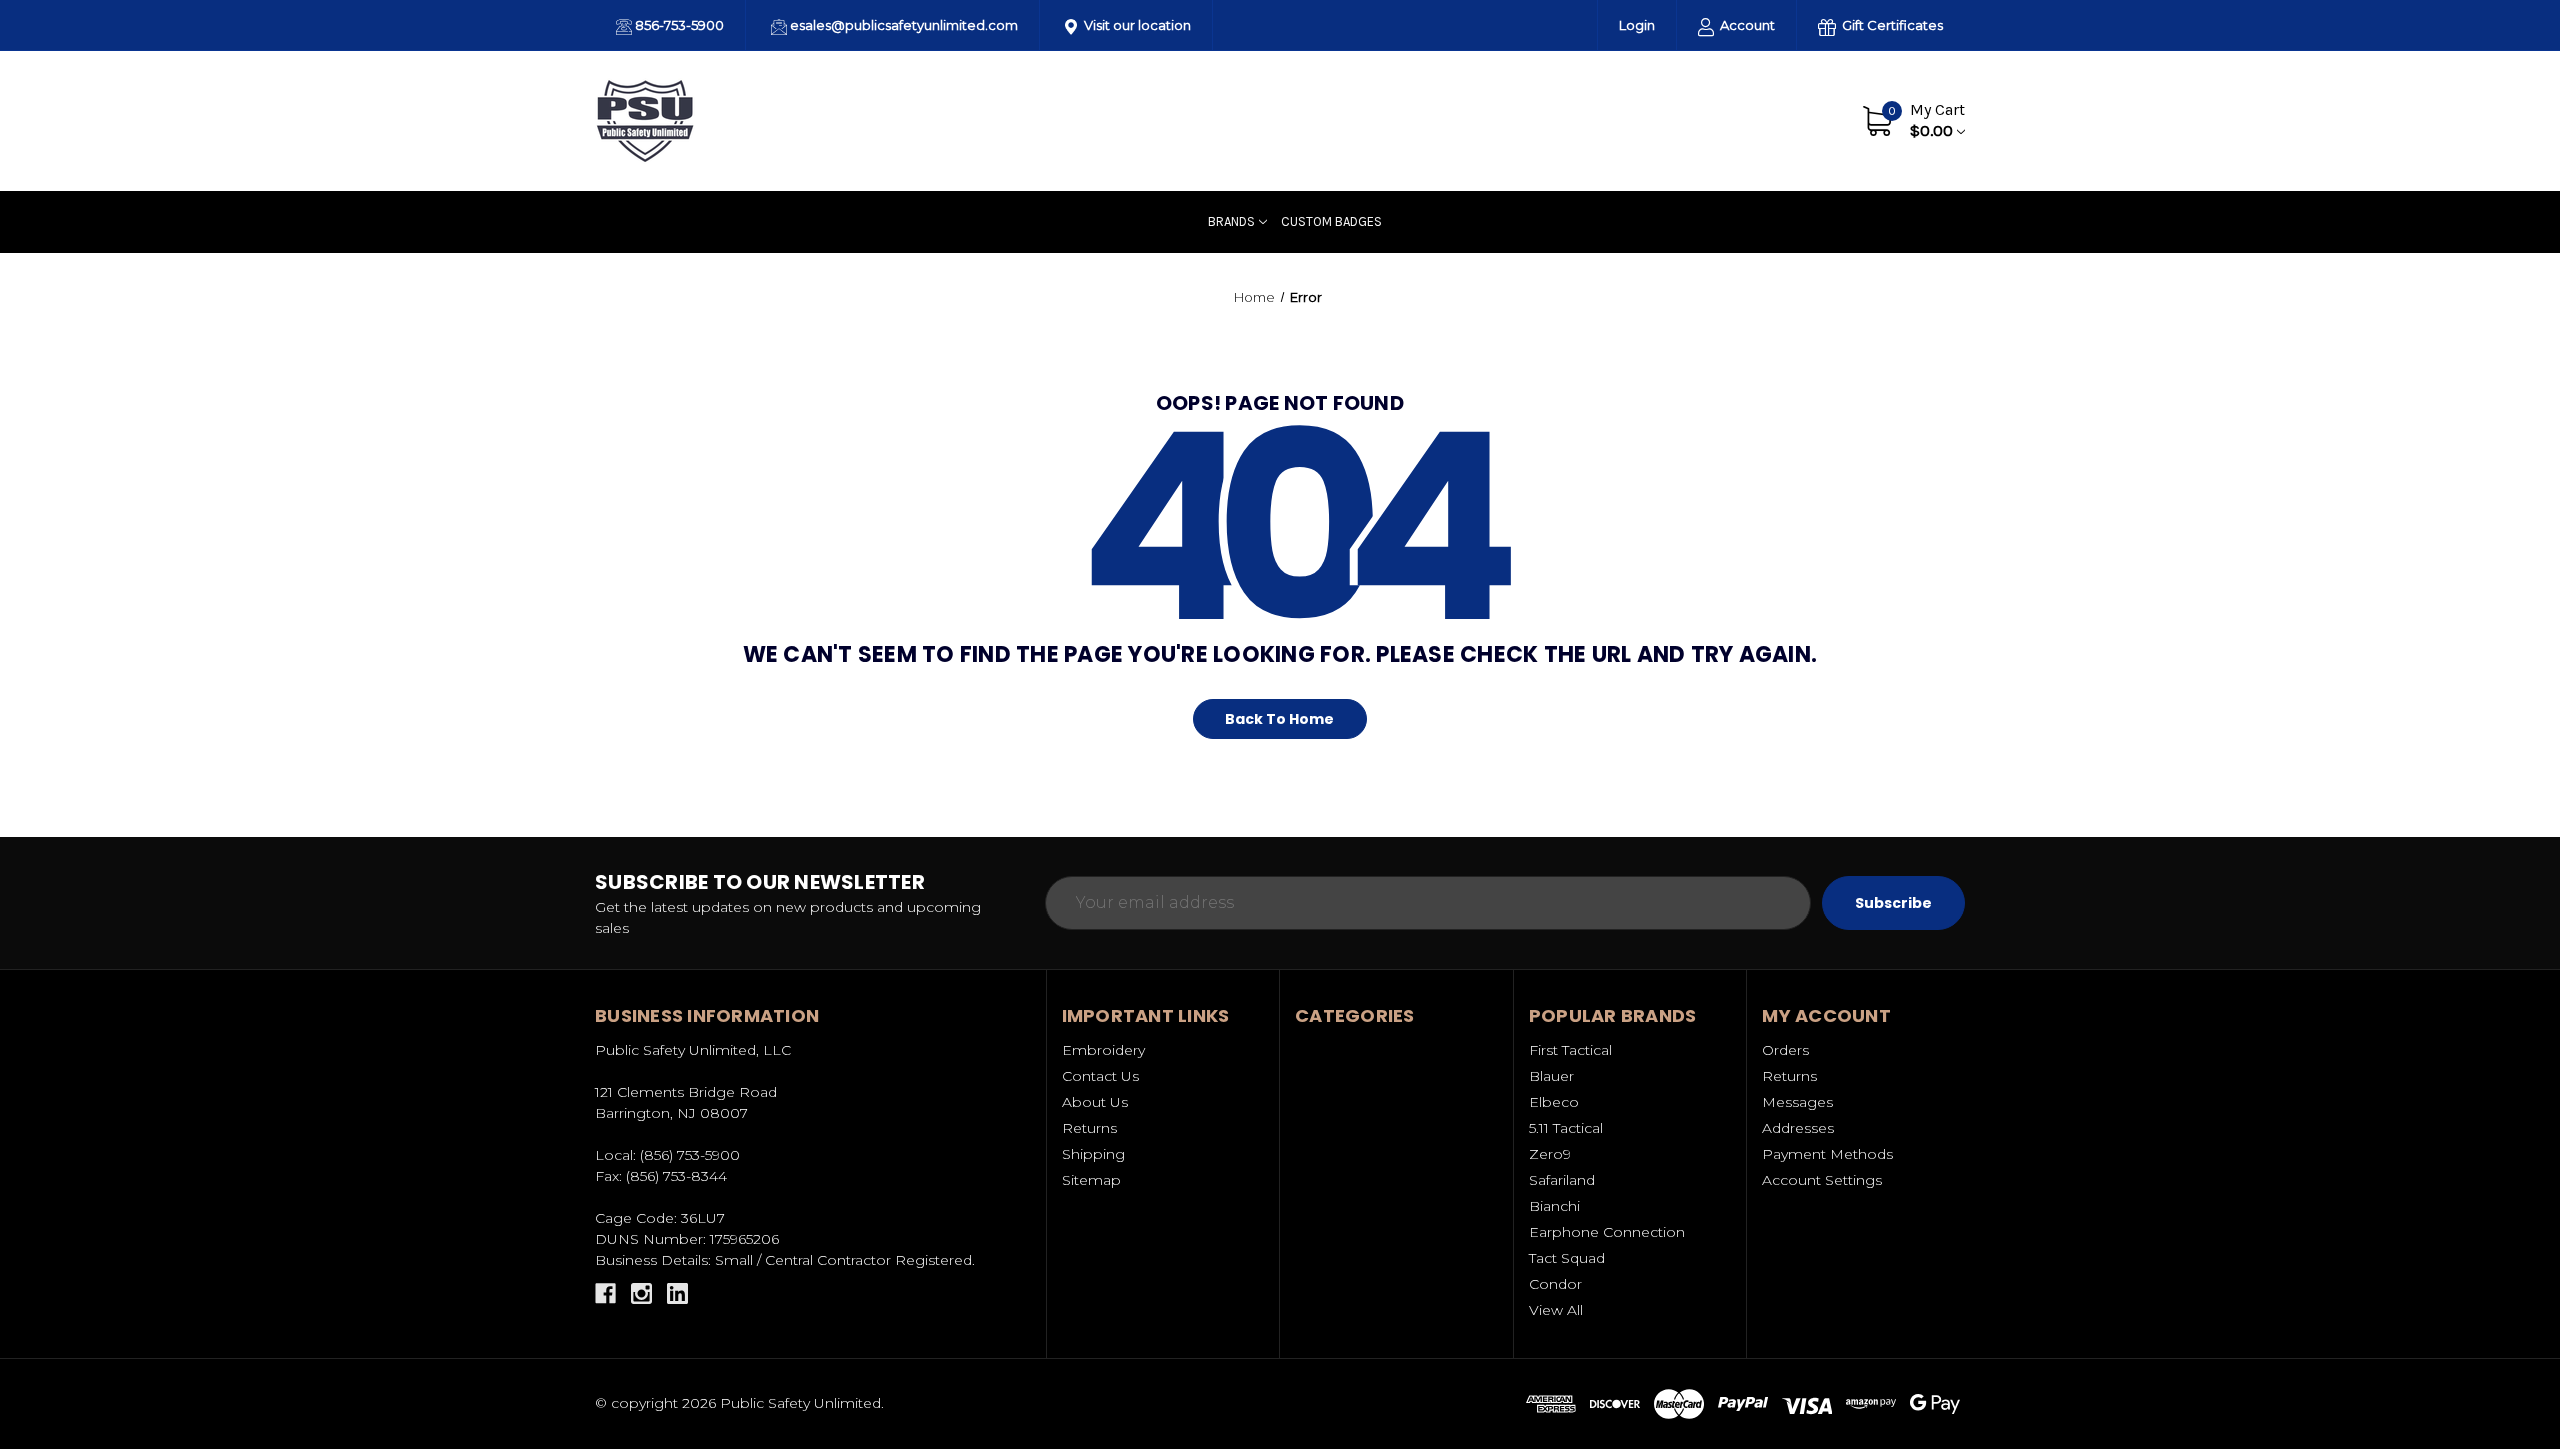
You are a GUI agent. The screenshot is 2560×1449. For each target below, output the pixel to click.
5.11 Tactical (1566, 1128)
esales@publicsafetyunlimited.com (902, 25)
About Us (1695, 120)
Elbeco (1554, 1102)
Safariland (1562, 1180)
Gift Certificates (1891, 25)
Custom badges (1331, 221)
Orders (1785, 1050)
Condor (1555, 1284)
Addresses (1798, 1128)
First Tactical (1570, 1050)
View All (1556, 1310)
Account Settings (1822, 1180)
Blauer (1551, 1076)
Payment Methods (1827, 1154)
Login (1637, 25)
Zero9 (1550, 1154)
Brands (1231, 221)
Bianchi (1554, 1206)
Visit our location (1136, 25)
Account (1746, 25)
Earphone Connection (1607, 1232)
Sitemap (1091, 1180)
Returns (1089, 1128)
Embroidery (1103, 1050)
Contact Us (1787, 120)
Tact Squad (1567, 1258)
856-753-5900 (678, 25)
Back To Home (1279, 719)
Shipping (1093, 1154)
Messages (1797, 1102)
